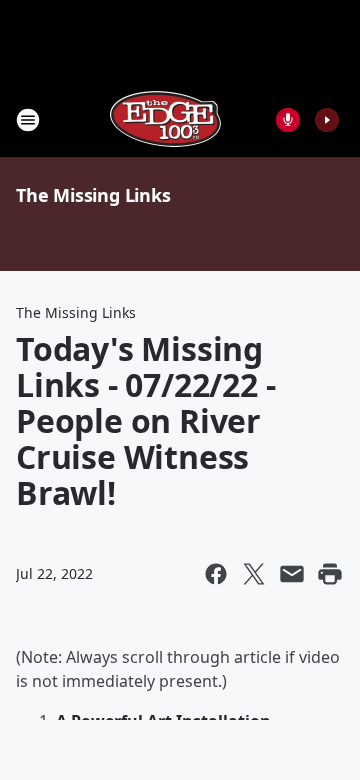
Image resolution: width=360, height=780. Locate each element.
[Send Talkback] (288, 120)
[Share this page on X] (254, 574)
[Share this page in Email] (292, 574)
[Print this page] (330, 574)
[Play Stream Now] (327, 120)
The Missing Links (93, 195)
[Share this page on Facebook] (216, 574)
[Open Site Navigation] (28, 120)
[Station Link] (166, 119)
